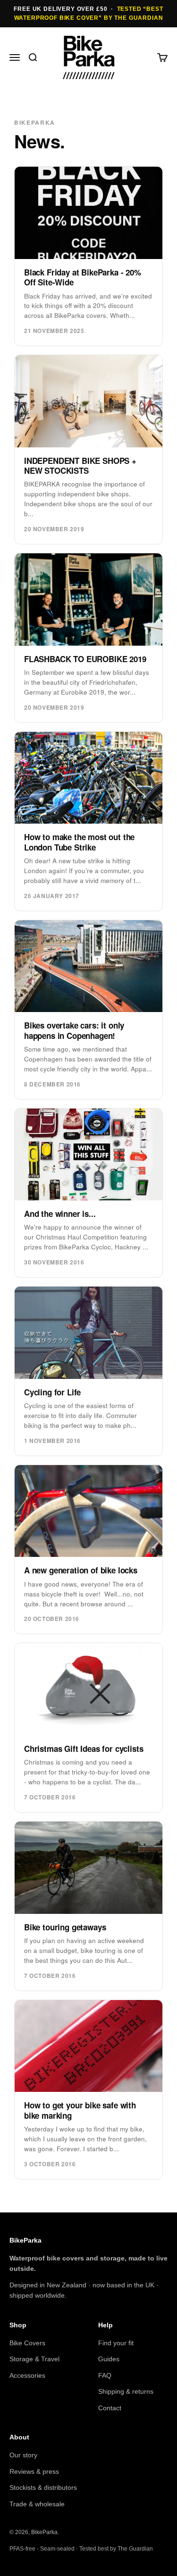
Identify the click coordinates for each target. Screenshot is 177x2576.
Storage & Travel (34, 2359)
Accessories (27, 2375)
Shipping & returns (126, 2391)
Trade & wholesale (37, 2504)
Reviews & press (34, 2471)
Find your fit (116, 2343)
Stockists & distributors (43, 2487)
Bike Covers (27, 2343)
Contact (110, 2408)
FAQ (105, 2375)
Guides (109, 2359)
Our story (23, 2455)
